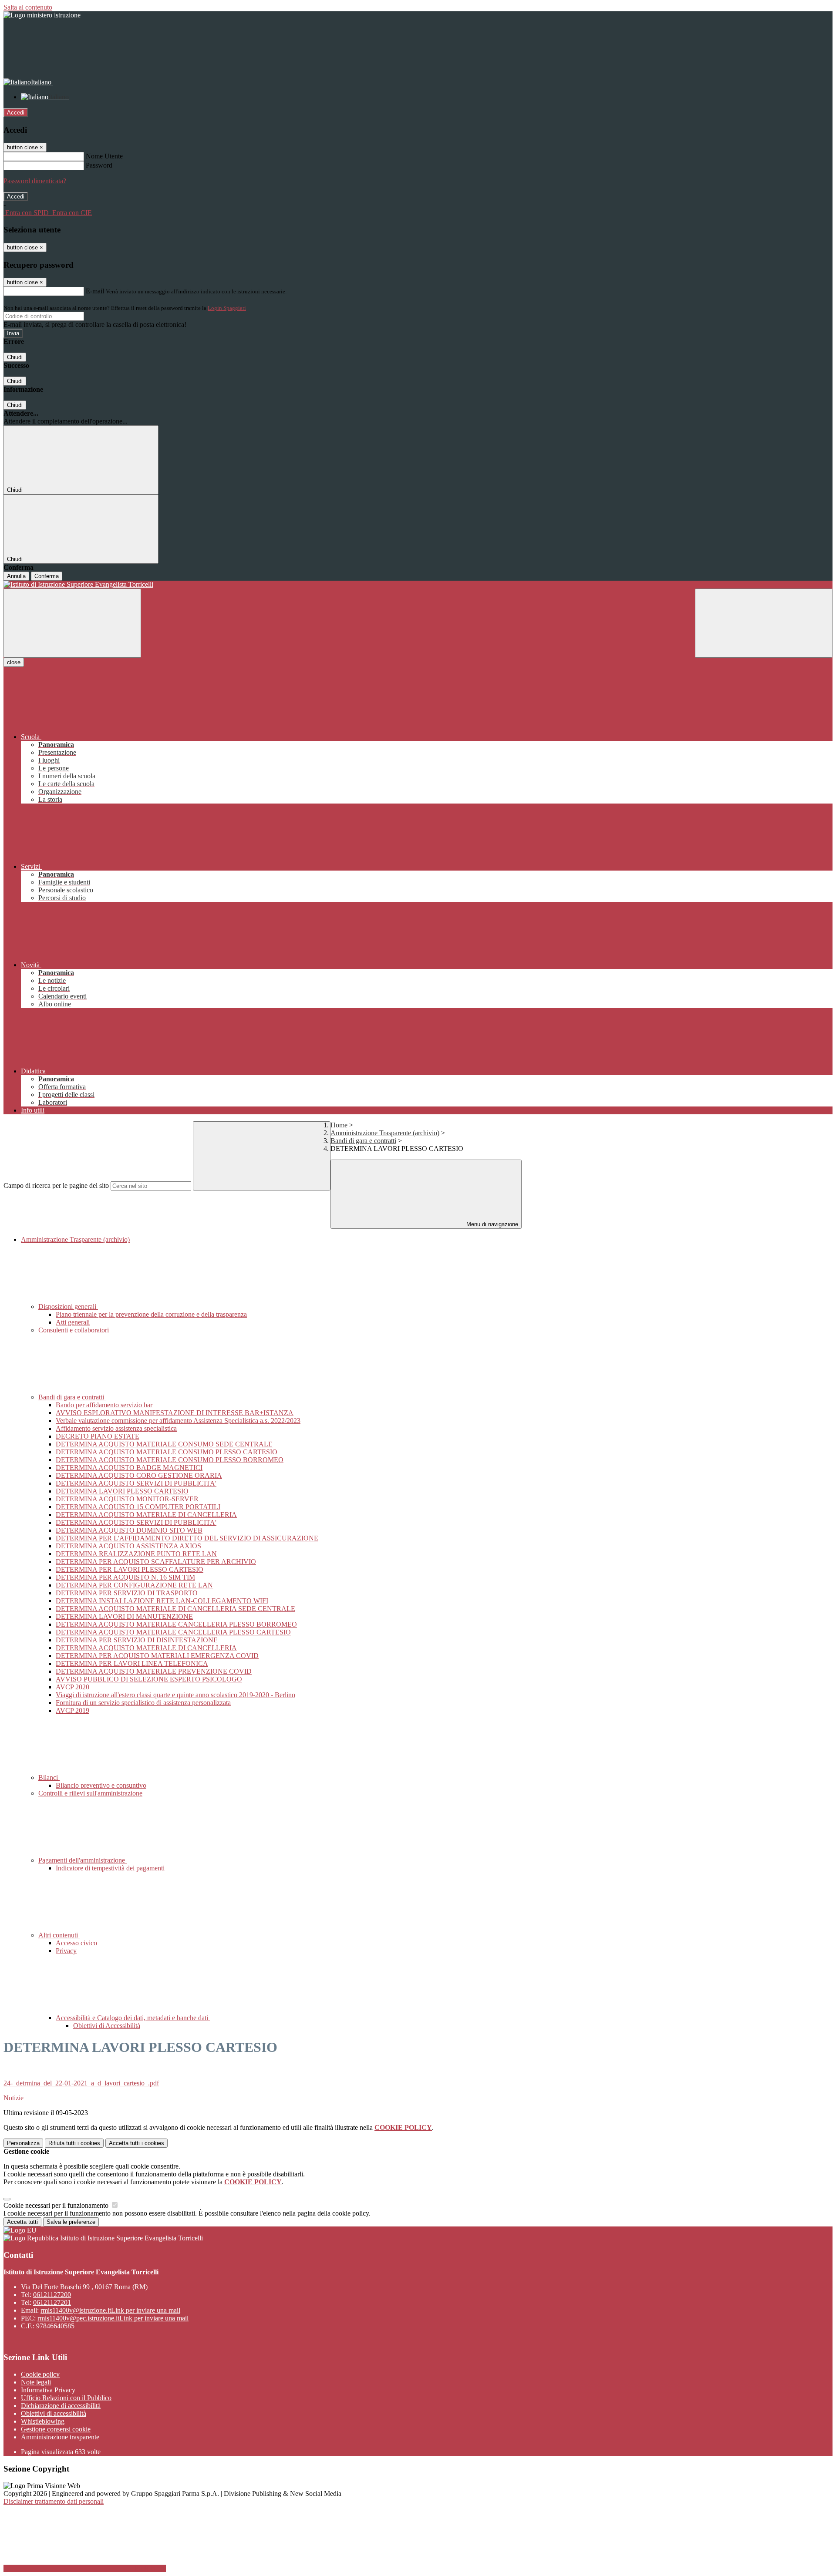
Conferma (47, 576)
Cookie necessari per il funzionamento (57, 2205)
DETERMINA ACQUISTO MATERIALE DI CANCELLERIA (146, 1515)
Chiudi (15, 357)
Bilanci (49, 1777)
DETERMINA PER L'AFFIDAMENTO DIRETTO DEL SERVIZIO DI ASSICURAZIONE (187, 1538)
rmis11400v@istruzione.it (110, 2310)
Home (339, 1125)
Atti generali (73, 1322)
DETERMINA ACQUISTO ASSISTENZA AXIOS (128, 1546)
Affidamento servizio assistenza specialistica (116, 1428)
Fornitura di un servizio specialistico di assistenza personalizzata (143, 1703)
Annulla (16, 576)
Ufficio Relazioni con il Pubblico (66, 2398)
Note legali (36, 2382)
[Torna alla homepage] (418, 585)
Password (99, 165)
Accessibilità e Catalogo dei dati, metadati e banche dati (133, 2018)
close (14, 662)
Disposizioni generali (68, 1306)
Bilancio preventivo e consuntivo (101, 1785)
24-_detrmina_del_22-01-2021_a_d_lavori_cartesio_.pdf (81, 2083)
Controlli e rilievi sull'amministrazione (90, 1793)
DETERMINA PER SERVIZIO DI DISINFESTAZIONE (137, 1640)
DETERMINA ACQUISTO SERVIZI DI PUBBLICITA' (136, 1483)
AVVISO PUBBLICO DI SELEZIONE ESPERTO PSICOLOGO (149, 1679)
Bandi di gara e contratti (363, 1141)
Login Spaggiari (227, 308)
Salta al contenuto (28, 7)
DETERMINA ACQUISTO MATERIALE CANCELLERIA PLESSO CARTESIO (173, 1632)
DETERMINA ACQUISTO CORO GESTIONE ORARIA (139, 1475)
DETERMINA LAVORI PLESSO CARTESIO (122, 1491)
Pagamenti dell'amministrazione (83, 1860)
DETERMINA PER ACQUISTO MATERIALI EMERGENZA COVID (157, 1656)
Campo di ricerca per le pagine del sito (56, 1185)
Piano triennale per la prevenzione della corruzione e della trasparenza (151, 1314)
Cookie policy (40, 2374)
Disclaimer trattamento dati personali (54, 2501)
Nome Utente (104, 156)
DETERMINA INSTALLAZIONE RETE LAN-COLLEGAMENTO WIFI (162, 1601)
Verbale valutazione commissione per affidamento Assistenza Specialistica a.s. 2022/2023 (178, 1421)
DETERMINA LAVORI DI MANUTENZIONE (124, 1616)
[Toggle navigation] (72, 623)
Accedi (16, 113)
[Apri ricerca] (764, 623)
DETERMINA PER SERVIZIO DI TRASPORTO (127, 1593)
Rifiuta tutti (74, 2143)
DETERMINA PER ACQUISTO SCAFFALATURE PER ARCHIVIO (156, 1562)
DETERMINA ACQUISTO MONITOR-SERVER (127, 1499)
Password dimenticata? (35, 181)
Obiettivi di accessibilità (54, 2413)
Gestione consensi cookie (56, 2429)
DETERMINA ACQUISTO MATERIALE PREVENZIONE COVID (154, 1671)
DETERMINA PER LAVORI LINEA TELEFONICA (132, 1663)
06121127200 (52, 2295)
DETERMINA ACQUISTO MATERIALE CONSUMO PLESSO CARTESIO (167, 1452)
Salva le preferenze (71, 2222)
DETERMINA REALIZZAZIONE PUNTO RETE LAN (136, 1554)
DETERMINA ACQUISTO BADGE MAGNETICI (129, 1468)
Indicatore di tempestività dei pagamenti (110, 1868)
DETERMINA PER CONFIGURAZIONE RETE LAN (134, 1585)
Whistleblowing (43, 2421)
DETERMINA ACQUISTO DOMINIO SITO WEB (129, 1530)
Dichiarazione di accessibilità (61, 2406)
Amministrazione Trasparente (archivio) (385, 1133)
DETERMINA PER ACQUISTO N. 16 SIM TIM (125, 1577)
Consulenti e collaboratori (74, 1330)
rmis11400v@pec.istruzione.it (113, 2318)
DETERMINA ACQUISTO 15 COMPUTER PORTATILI (138, 1507)
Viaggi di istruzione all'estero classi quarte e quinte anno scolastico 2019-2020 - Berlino (175, 1695)
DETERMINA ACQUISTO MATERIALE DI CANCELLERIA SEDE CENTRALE (175, 1609)
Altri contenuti (59, 1935)
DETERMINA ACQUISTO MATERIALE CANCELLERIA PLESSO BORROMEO (176, 1624)
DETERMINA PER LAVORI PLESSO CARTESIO (130, 1569)
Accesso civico (76, 1943)
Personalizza (23, 2143)
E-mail (95, 291)
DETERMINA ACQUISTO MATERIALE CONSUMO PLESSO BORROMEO (170, 1460)
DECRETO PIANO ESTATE (98, 1436)
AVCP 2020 (72, 1687)
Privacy (66, 1951)
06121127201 (52, 2302)
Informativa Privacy (48, 2390)
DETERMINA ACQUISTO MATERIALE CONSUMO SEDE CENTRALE (164, 1444)
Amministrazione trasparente (60, 2437)
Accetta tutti (137, 2143)
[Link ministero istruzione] (42, 15)
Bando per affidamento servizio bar (104, 1405)
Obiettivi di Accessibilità (107, 2026)
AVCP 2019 (72, 1710)
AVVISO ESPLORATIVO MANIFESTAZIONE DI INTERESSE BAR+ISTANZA (175, 1413)
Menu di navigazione (491, 1224)
